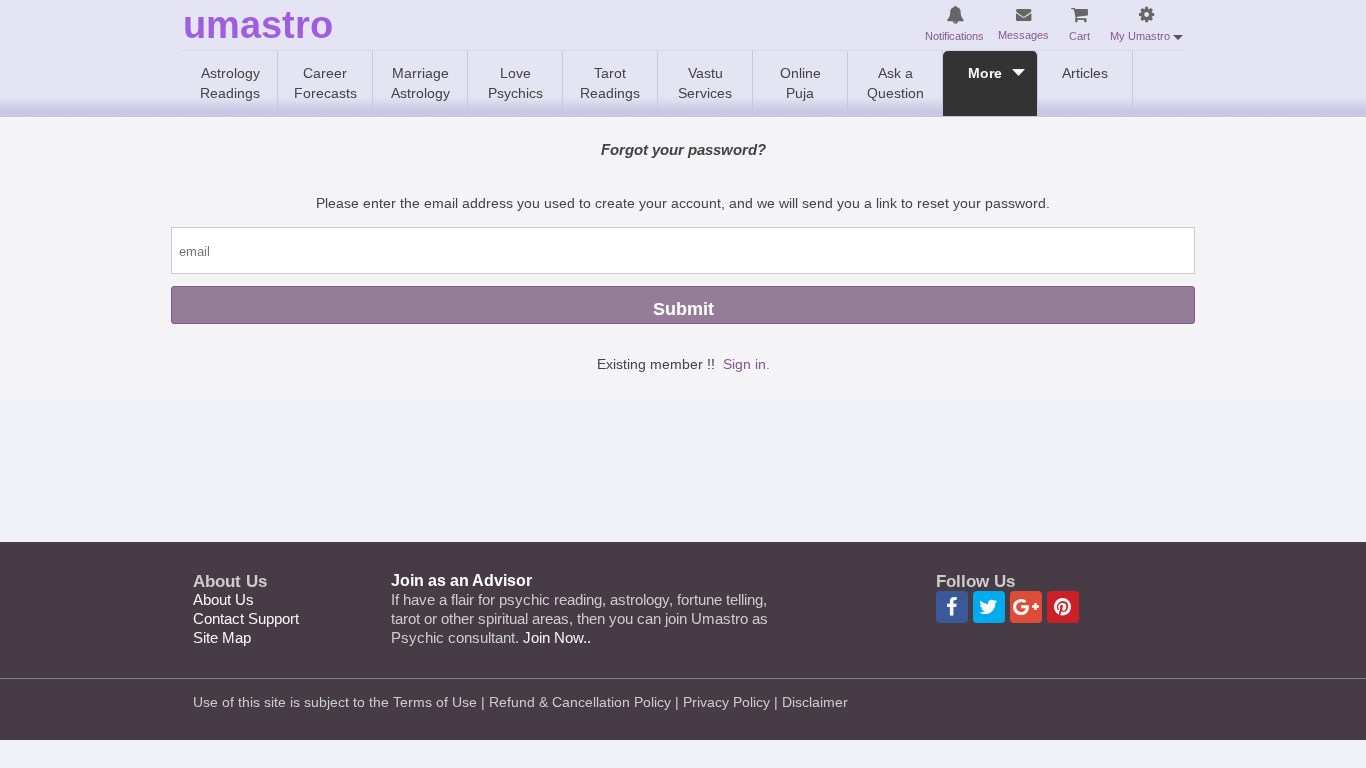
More (985, 73)
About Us (223, 599)
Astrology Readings (230, 83)
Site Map (222, 637)
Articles (1085, 73)
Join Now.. (557, 637)
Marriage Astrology (420, 83)
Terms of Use (435, 702)
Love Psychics (515, 83)
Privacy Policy (726, 702)
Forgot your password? (683, 149)
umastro (258, 25)
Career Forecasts (325, 83)
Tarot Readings (610, 83)
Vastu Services (705, 83)
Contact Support (246, 618)
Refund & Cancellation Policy (580, 702)
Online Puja (800, 83)
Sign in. (746, 364)
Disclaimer (815, 702)
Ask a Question (895, 83)
